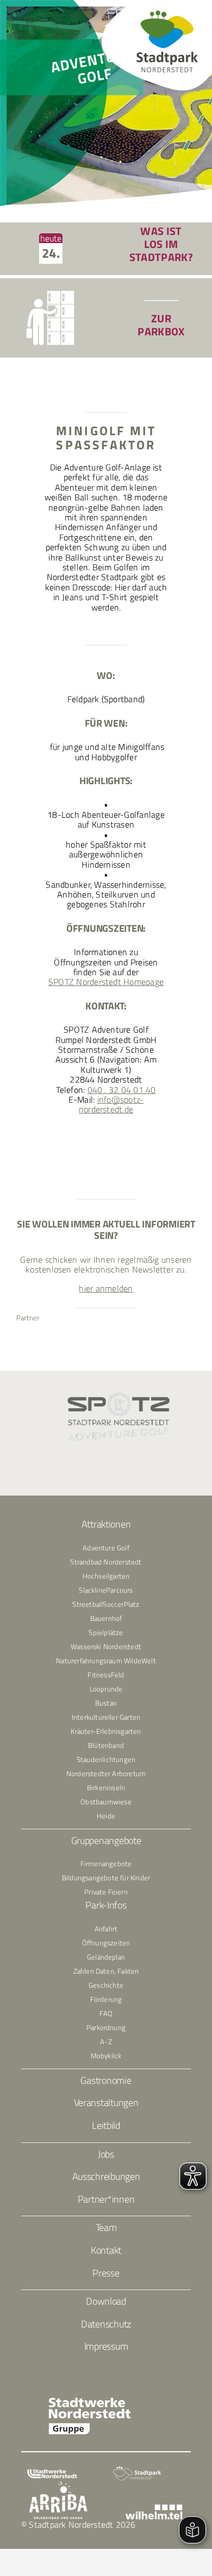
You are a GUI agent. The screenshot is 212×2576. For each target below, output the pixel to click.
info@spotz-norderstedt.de (111, 1104)
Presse (106, 2273)
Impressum (106, 2346)
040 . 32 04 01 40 (122, 1090)
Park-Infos (106, 1905)
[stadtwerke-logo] (52, 2473)
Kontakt (106, 2250)
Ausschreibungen (106, 2176)
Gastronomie (106, 2080)
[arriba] (58, 2485)
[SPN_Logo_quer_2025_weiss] (137, 2470)
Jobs (106, 2154)
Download (106, 2301)
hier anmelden (106, 1288)
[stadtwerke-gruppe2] (89, 2401)
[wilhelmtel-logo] (154, 2509)
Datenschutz (106, 2324)
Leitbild (106, 2125)
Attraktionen (106, 1524)
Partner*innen (106, 2199)
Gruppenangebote (106, 1840)
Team (106, 2227)
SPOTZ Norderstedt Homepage (106, 982)
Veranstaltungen (106, 2103)
